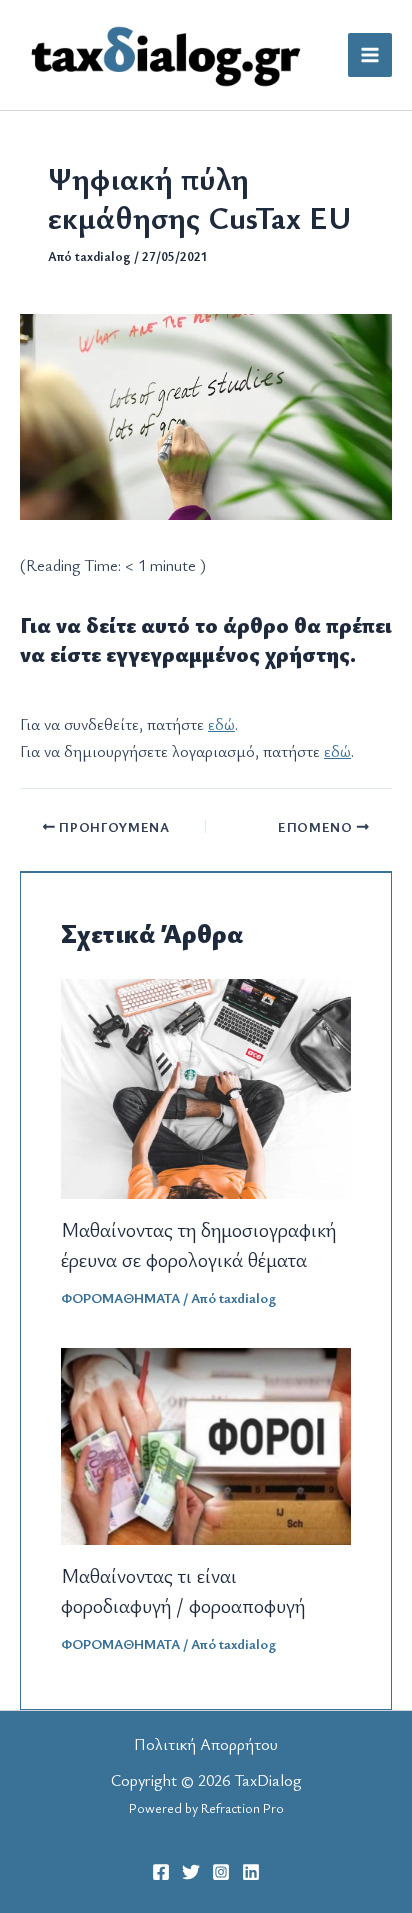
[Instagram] (221, 1872)
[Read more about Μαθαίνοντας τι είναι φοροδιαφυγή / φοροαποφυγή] (206, 1444)
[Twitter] (191, 1872)
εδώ (221, 724)
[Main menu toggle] (370, 55)
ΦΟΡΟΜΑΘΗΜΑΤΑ (120, 1297)
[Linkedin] (251, 1872)
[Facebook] (161, 1872)
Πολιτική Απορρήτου (206, 1744)
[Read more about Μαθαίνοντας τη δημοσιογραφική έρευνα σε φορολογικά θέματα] (206, 1086)
